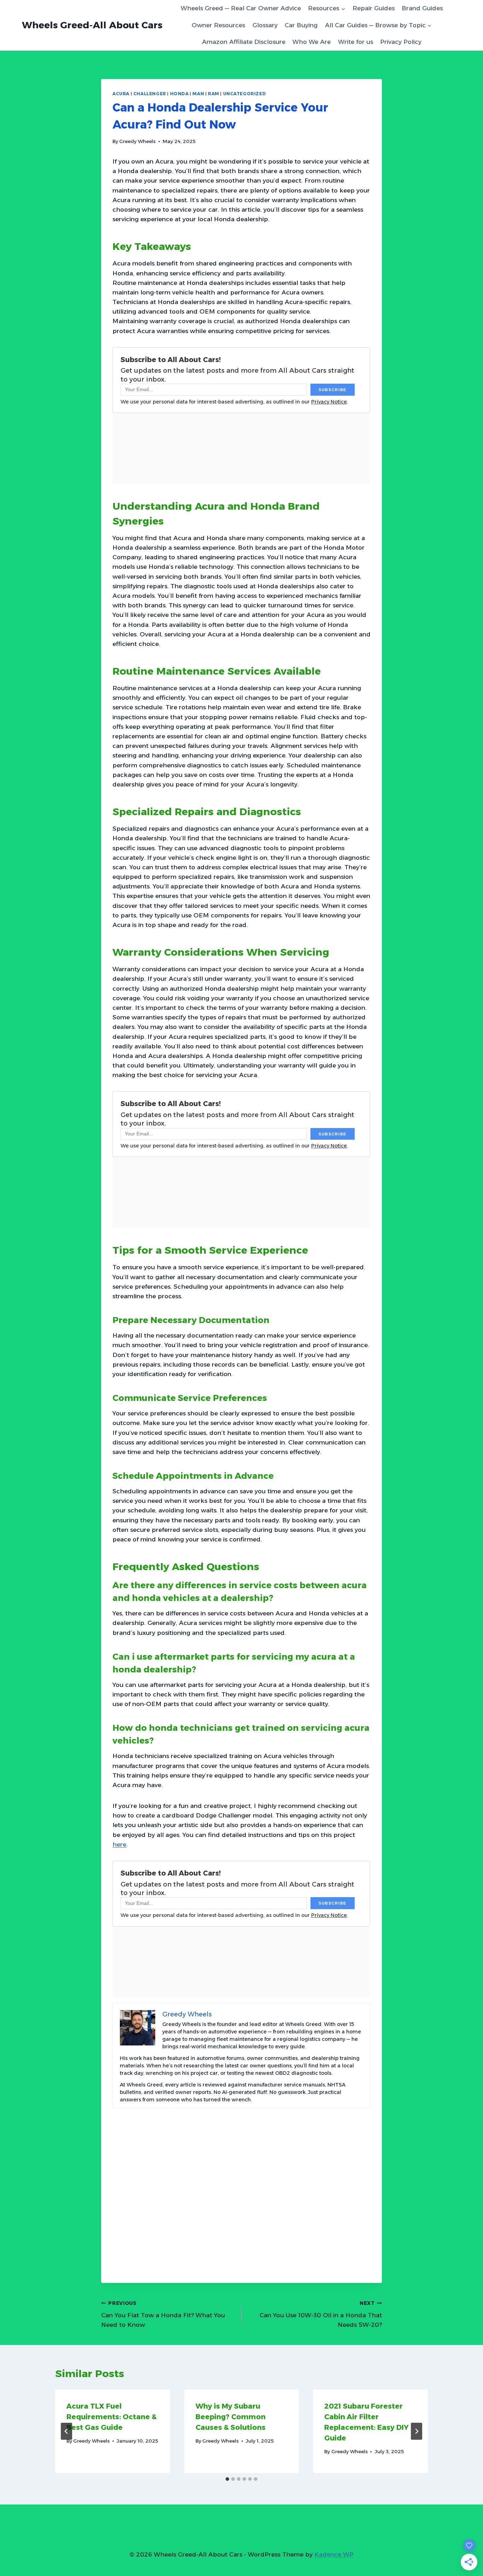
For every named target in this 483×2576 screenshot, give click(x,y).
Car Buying (301, 25)
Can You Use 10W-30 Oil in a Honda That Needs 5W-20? (321, 2314)
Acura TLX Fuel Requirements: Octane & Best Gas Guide (112, 2417)
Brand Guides (422, 8)
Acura (121, 94)
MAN (198, 94)
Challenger (150, 94)
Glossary (265, 25)
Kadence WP (334, 2554)
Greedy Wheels (137, 141)
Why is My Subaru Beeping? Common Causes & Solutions (231, 2417)
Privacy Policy (401, 42)
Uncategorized (245, 94)
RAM (214, 94)
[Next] (417, 2431)
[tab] (227, 2479)
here (119, 1844)
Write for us (356, 42)
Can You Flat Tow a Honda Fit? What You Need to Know (163, 2314)
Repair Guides (374, 8)
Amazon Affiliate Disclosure (244, 42)
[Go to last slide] (66, 2431)
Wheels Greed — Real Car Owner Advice (241, 8)
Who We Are (312, 42)
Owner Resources (218, 25)
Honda (179, 94)
